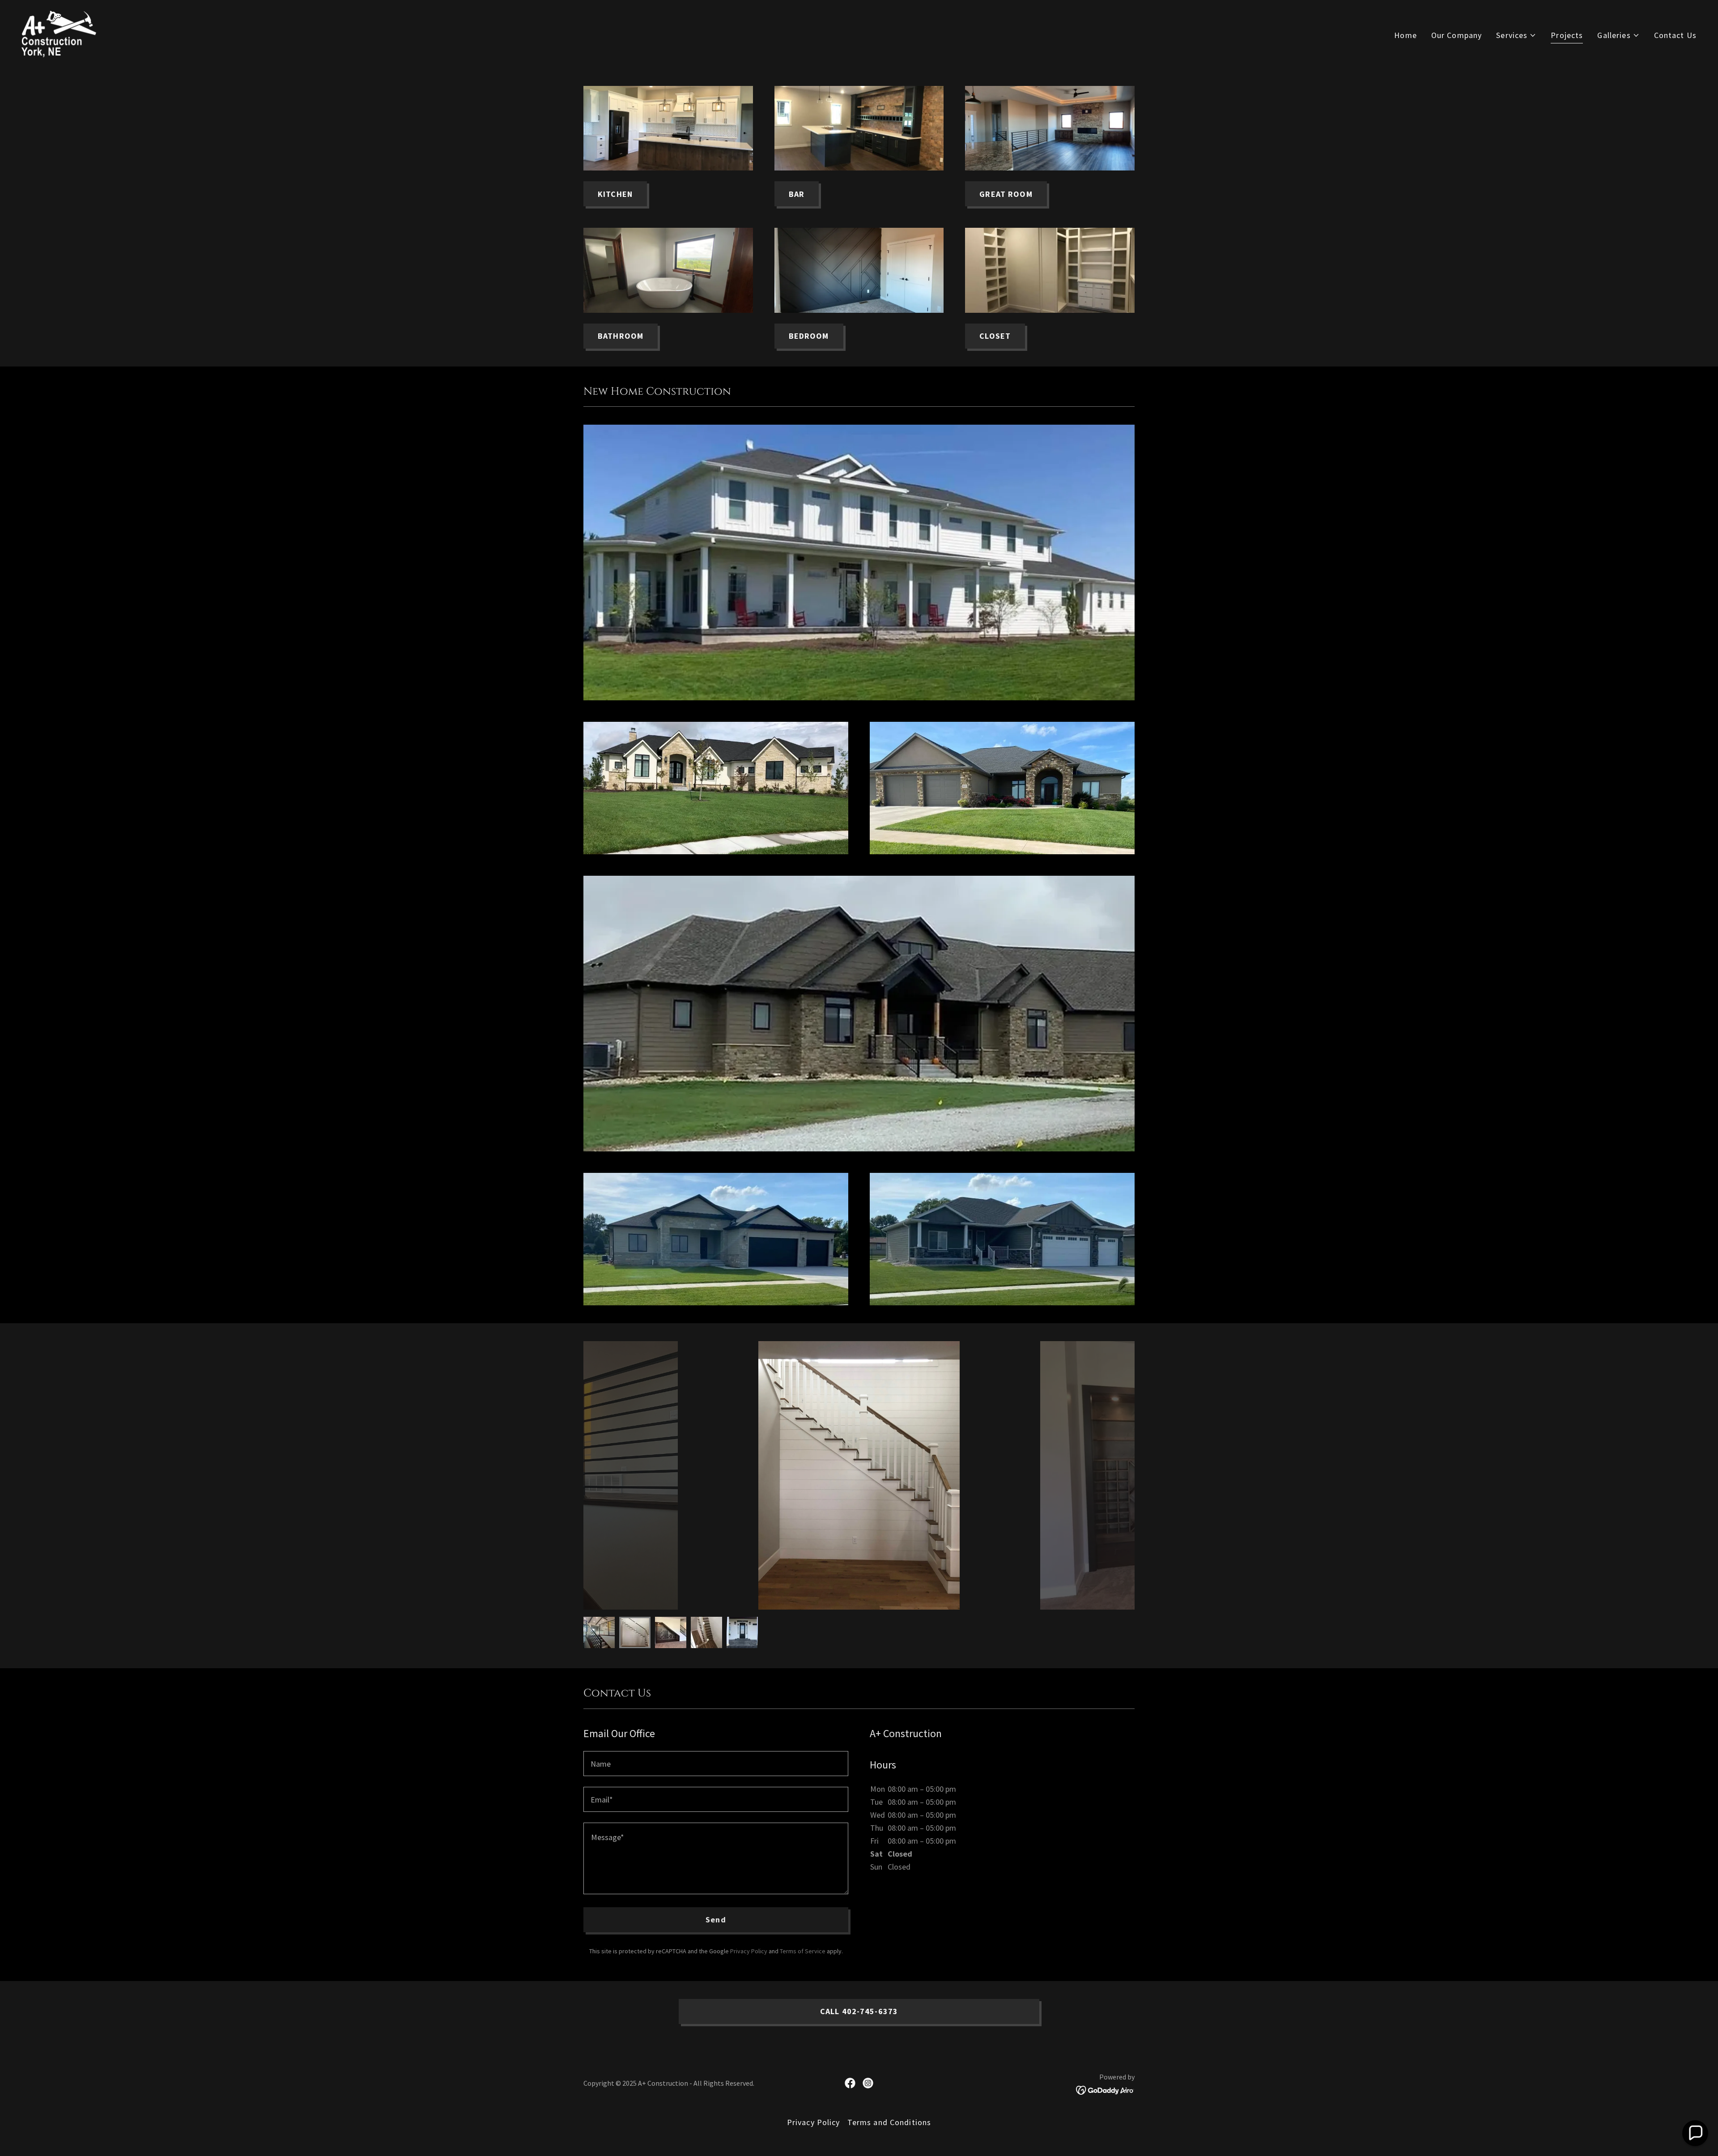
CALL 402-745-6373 (859, 2011)
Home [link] (1405, 35)
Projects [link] (1567, 35)
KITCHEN (615, 194)
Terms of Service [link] (803, 1951)
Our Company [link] (1456, 35)
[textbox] (716, 1764)
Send (716, 1920)
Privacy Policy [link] (749, 1951)
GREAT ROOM (1006, 194)
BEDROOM (809, 336)
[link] (59, 33)
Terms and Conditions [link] (889, 2122)
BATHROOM (621, 336)
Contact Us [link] (1675, 35)
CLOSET (995, 336)
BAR (797, 194)
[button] (1516, 35)
